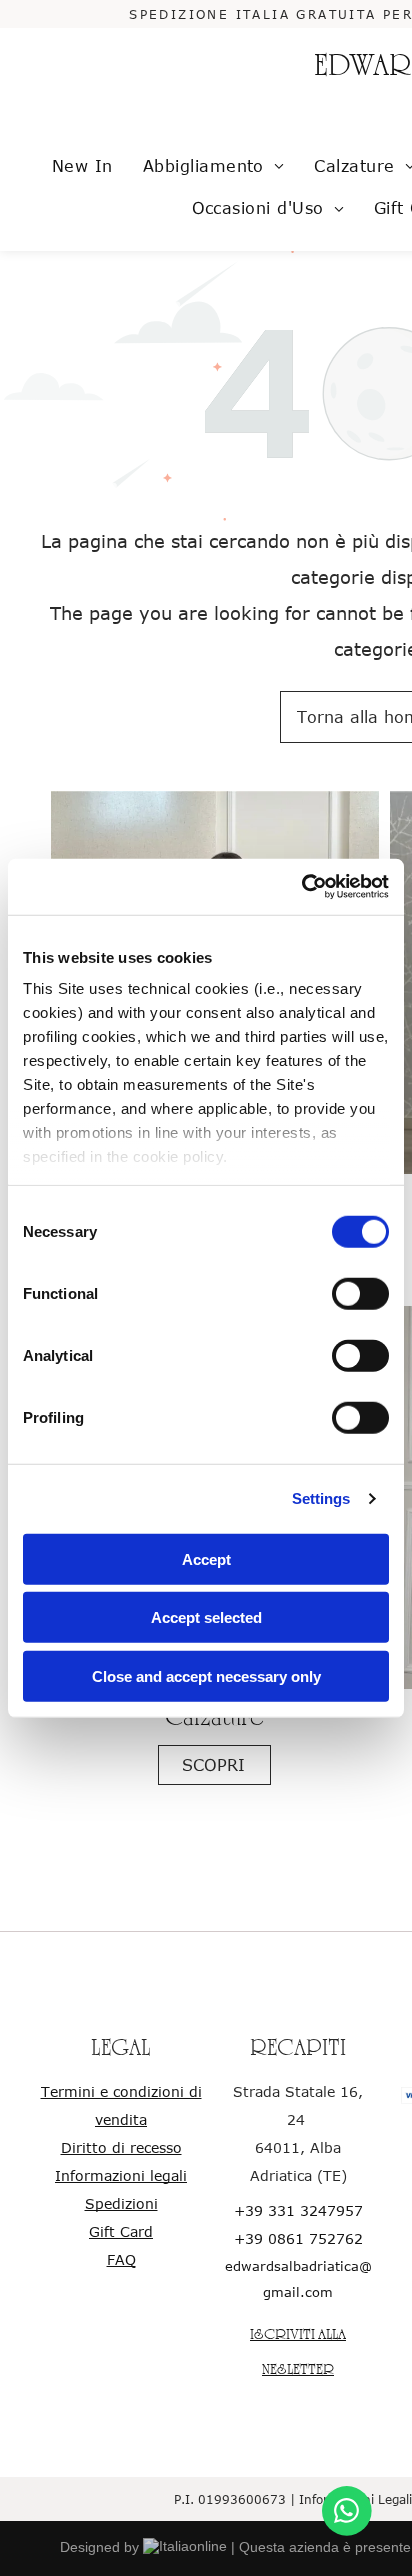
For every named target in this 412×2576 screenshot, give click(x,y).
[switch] (360, 1293)
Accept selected (206, 1617)
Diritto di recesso (121, 2147)
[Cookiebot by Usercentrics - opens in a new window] (301, 887)
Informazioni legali (121, 2175)
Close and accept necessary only (206, 1675)
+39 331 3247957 (298, 2210)
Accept (206, 1558)
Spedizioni (121, 2203)
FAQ (121, 2259)
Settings (321, 1498)
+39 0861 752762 (298, 2238)
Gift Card (121, 2231)
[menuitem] (82, 166)
